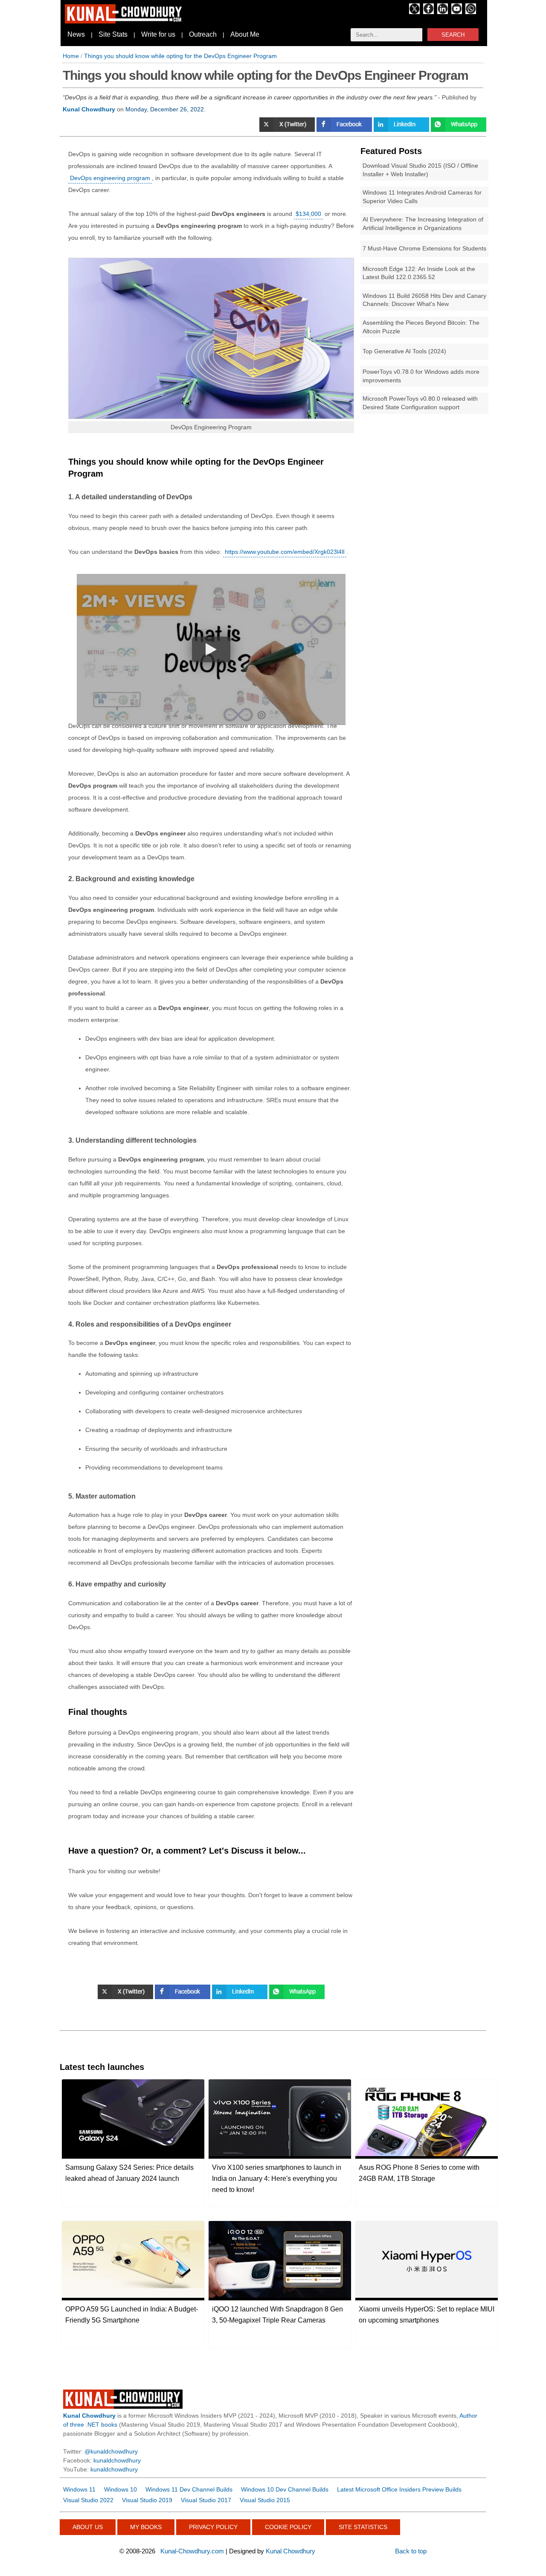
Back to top (411, 2551)
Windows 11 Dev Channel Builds (189, 2489)
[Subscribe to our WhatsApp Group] (471, 12)
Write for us (158, 34)
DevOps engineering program (110, 178)
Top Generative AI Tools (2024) (404, 351)
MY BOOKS (146, 2527)
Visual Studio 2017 (206, 2500)
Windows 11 (79, 2489)
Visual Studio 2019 (147, 2500)
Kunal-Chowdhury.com (192, 2551)
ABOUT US (88, 2527)
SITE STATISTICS (363, 2527)
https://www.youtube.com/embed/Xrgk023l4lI (285, 552)
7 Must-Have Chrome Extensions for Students (424, 248)
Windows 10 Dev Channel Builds (285, 2489)
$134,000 (308, 214)
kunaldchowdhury (117, 2460)
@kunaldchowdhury (111, 2451)
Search (453, 35)
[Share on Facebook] (345, 130)
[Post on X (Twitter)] (288, 130)
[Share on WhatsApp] (459, 130)
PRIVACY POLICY (213, 2527)
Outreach (203, 34)
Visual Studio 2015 (265, 2500)
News (76, 34)
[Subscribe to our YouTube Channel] (457, 12)
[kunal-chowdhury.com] (125, 21)
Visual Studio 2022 (88, 2500)
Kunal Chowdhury (290, 2551)
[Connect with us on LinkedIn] (443, 12)
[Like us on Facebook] (428, 12)
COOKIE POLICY (288, 2527)
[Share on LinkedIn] (402, 130)
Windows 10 (121, 2489)
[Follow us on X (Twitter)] (414, 12)
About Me (245, 34)
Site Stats (113, 34)
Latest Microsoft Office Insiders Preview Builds (399, 2489)
